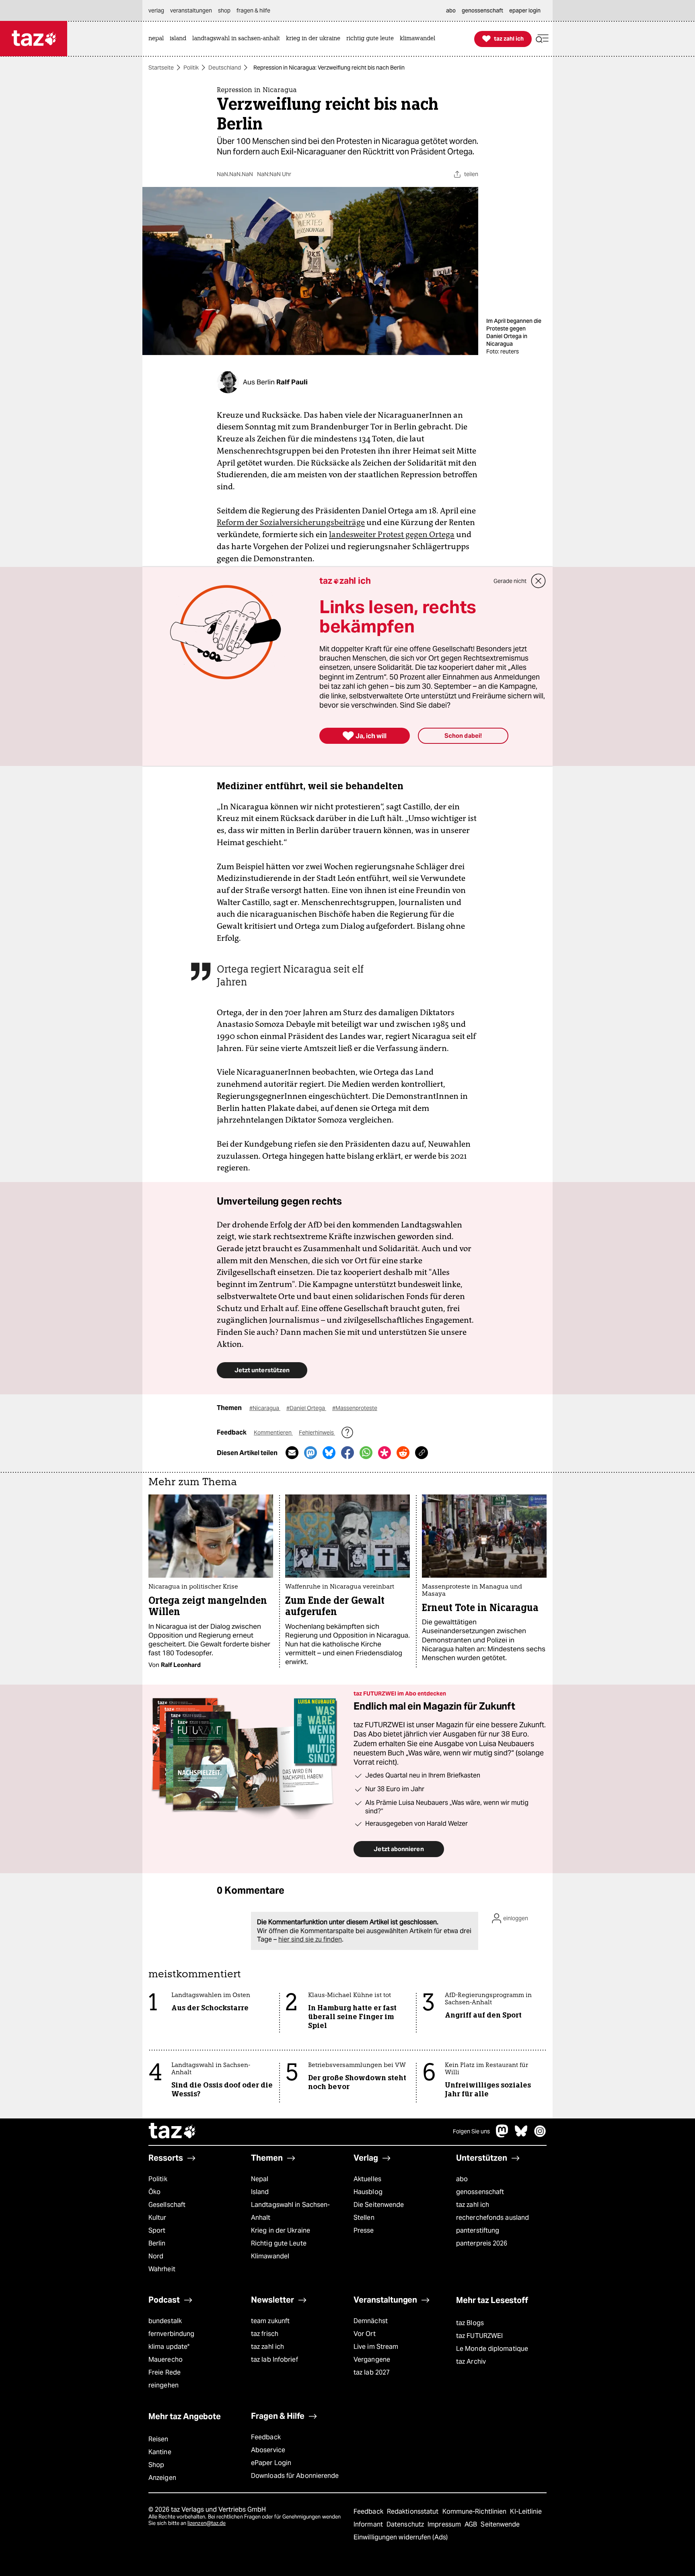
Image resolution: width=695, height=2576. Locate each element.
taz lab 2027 (372, 2372)
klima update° (169, 2347)
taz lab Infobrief (275, 2359)
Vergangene (372, 2359)
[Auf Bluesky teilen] (329, 1453)
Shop (156, 2465)
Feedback (266, 2437)
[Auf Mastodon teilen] (310, 1453)
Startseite (161, 68)
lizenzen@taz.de (207, 2523)
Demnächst (371, 2321)
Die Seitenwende (379, 2205)
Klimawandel (270, 2256)
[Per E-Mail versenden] (292, 1453)
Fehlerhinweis (317, 1433)
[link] (158, 39)
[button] (542, 39)
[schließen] (539, 581)
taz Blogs (470, 2323)
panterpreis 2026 (482, 2243)
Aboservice (268, 2450)
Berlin (157, 2243)
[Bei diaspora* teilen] (385, 1453)
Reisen (158, 2439)
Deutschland (225, 68)
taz (173, 2132)
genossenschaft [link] (482, 10)
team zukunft (270, 2321)
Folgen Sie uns (471, 2131)
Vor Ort (365, 2334)
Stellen (364, 2218)
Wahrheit (162, 2269)
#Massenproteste (355, 1408)
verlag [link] (156, 10)
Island (260, 2192)
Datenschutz (406, 2524)
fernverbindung (171, 2334)
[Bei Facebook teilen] (347, 1453)
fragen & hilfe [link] (253, 10)
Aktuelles (367, 2179)
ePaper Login (271, 2463)
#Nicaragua (265, 1408)
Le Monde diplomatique (492, 2349)
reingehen (163, 2385)
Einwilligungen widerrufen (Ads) (401, 2537)
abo (462, 2179)
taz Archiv (471, 2362)
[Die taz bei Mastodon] (502, 2135)
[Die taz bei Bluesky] (521, 2135)
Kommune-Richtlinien (475, 2511)
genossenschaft (480, 2192)
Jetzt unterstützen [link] (262, 1370)
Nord (156, 2256)
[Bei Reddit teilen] (403, 1453)
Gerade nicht (510, 581)
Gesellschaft (167, 2205)
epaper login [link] (525, 10)
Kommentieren (273, 1433)
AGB (472, 2524)
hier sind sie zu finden (310, 1939)
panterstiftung (478, 2230)
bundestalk (165, 2321)
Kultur (157, 2218)
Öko (154, 2192)
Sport (157, 2230)
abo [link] (451, 10)
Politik (191, 68)
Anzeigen (162, 2478)
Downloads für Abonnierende (295, 2476)
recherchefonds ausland (492, 2218)
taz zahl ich (473, 2205)
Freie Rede (164, 2372)
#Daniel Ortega (306, 1408)
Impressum (445, 2524)
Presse (364, 2230)
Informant (369, 2524)
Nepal (260, 2179)
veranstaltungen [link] (191, 10)
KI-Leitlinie (526, 2511)
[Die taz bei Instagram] (540, 2135)
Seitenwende (500, 2524)
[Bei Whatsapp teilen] (366, 1453)
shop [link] (224, 10)
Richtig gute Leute (279, 2243)
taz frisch (265, 2334)
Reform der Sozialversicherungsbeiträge (291, 522)
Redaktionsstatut (414, 2511)
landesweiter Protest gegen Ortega (392, 534)
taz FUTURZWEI (479, 2336)
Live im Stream (376, 2347)
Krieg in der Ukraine (281, 2230)
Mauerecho (166, 2359)
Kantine (160, 2452)
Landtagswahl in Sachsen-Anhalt (290, 2211)
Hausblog (368, 2192)
